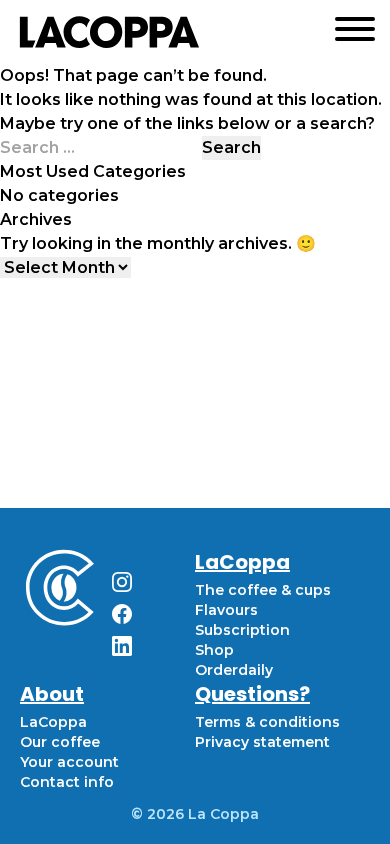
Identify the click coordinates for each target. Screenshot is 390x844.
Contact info (67, 782)
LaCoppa (53, 722)
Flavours (226, 610)
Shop (214, 650)
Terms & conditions (267, 722)
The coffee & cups (263, 590)
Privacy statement (262, 742)
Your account (69, 762)
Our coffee (60, 742)
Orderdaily (234, 670)
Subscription (242, 630)
